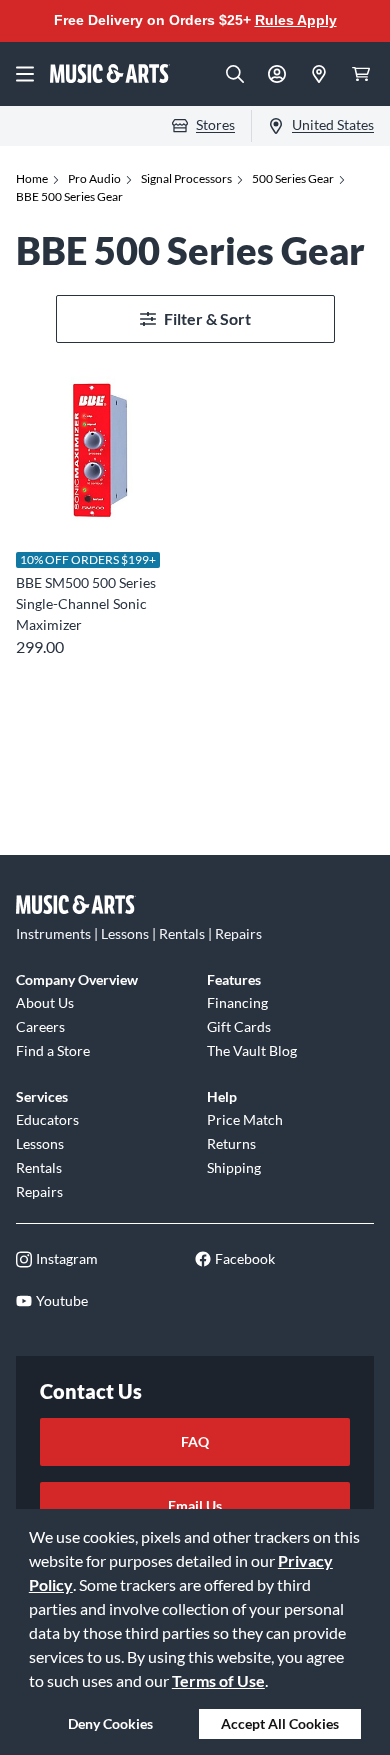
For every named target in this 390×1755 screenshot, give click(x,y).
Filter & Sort (207, 318)
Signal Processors (186, 178)
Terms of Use (218, 1680)
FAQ (195, 1441)
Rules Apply (296, 20)
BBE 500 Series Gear (69, 196)
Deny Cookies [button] (110, 1723)
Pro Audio (94, 178)
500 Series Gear (293, 178)
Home (32, 178)
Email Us (195, 1505)
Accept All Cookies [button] (280, 1723)
